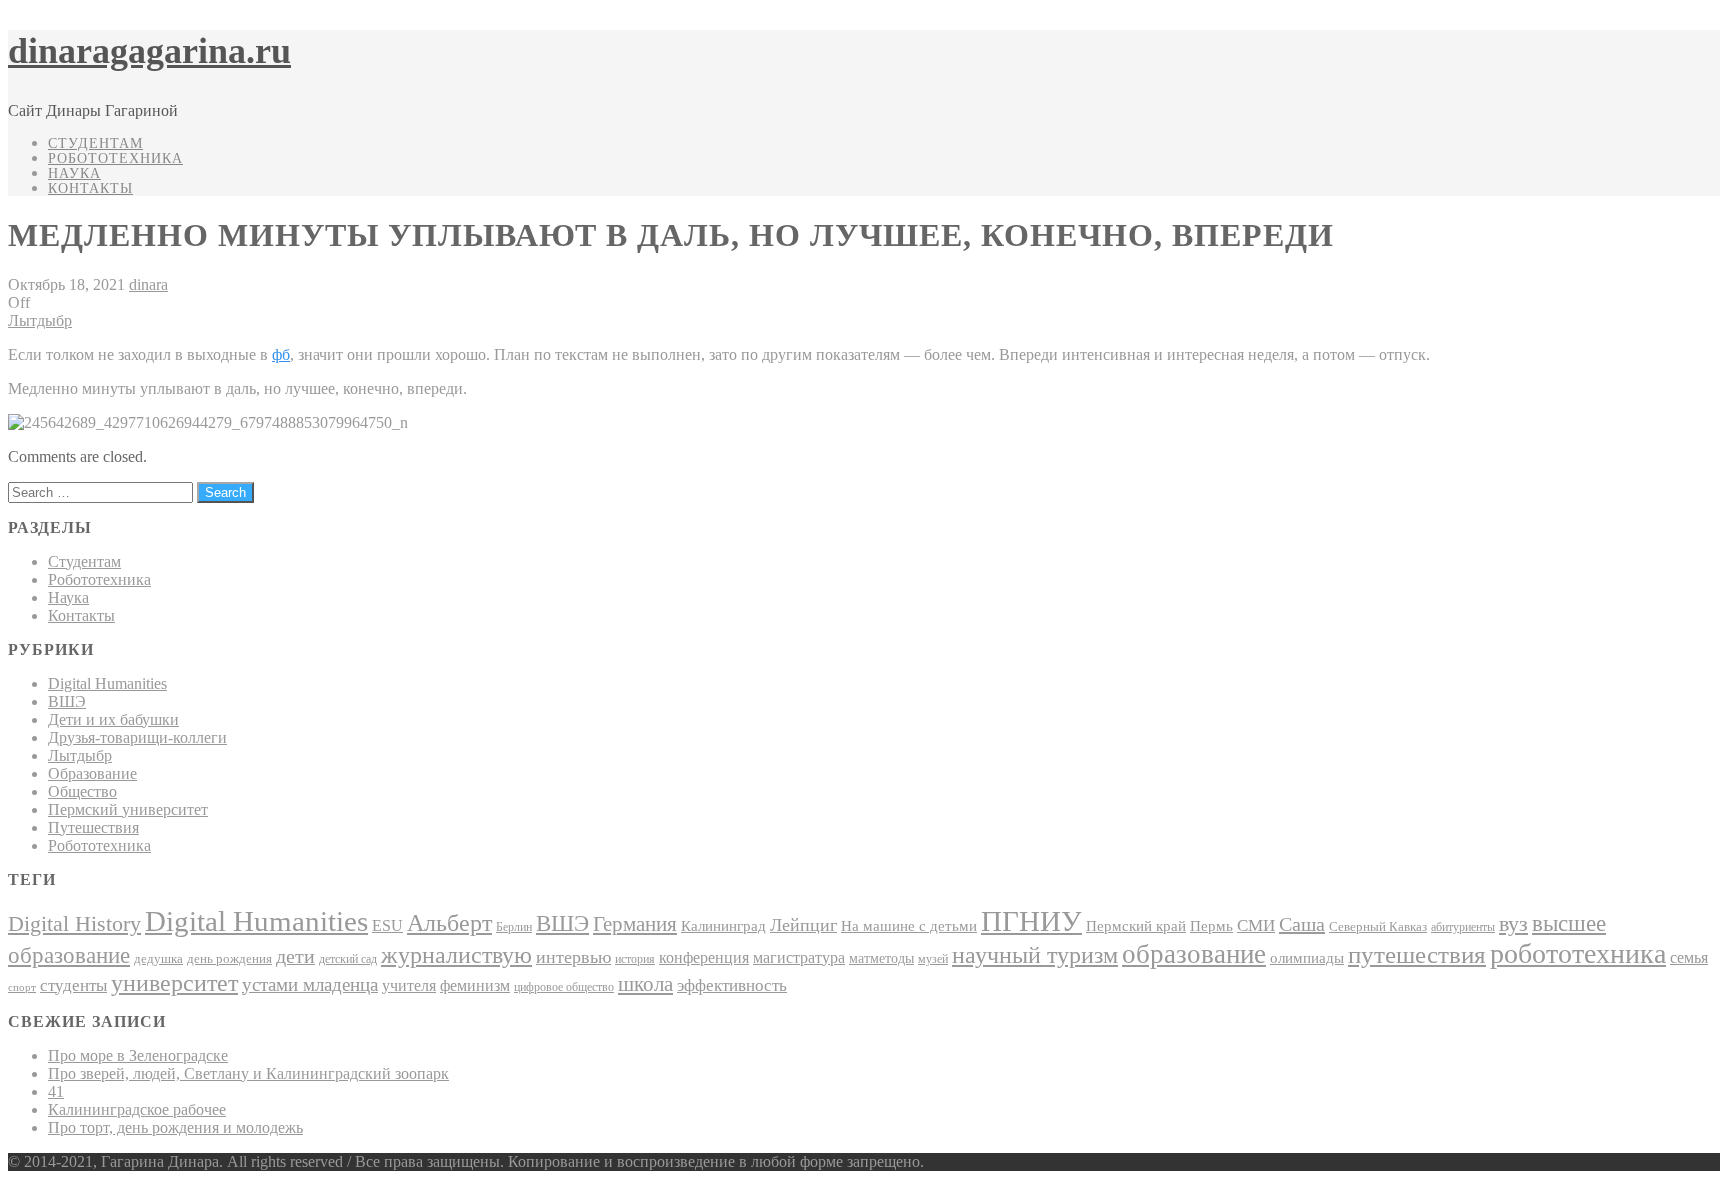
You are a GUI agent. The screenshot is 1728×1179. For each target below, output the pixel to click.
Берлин (514, 927)
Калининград (723, 926)
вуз (1513, 924)
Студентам (95, 143)
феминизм (475, 985)
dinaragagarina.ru (149, 51)
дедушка (158, 958)
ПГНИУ (1031, 921)
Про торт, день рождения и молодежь (175, 1127)
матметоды (881, 958)
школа (645, 984)
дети (295, 956)
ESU (387, 925)
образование (1194, 954)
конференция (704, 957)
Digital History (74, 923)
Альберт (449, 922)
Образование (92, 773)
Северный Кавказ (1378, 926)
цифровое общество (564, 987)
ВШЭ (67, 701)
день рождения (229, 958)
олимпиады (1307, 957)
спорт (22, 987)
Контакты (90, 188)
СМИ (1256, 925)
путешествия (1417, 954)
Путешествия (93, 827)
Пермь (1211, 925)
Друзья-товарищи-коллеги (137, 737)
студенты (73, 985)
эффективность (732, 985)
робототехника (1578, 953)
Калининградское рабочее (137, 1109)
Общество (82, 791)
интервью (573, 957)
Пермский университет (128, 809)
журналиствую (456, 955)
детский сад (348, 959)
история (635, 959)
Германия (635, 924)
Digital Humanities (107, 683)
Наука (74, 173)
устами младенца (310, 984)
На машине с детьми (909, 925)
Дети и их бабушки (113, 719)
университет (174, 983)
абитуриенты (1463, 927)
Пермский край (1136, 926)
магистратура (799, 957)
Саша (1302, 924)
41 (56, 1091)
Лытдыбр (40, 320)
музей (933, 959)
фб (281, 354)
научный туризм (1035, 955)
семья (1689, 957)
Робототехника (115, 158)
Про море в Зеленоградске (138, 1055)
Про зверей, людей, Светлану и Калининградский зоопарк (248, 1073)
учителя (409, 985)
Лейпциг (803, 925)
